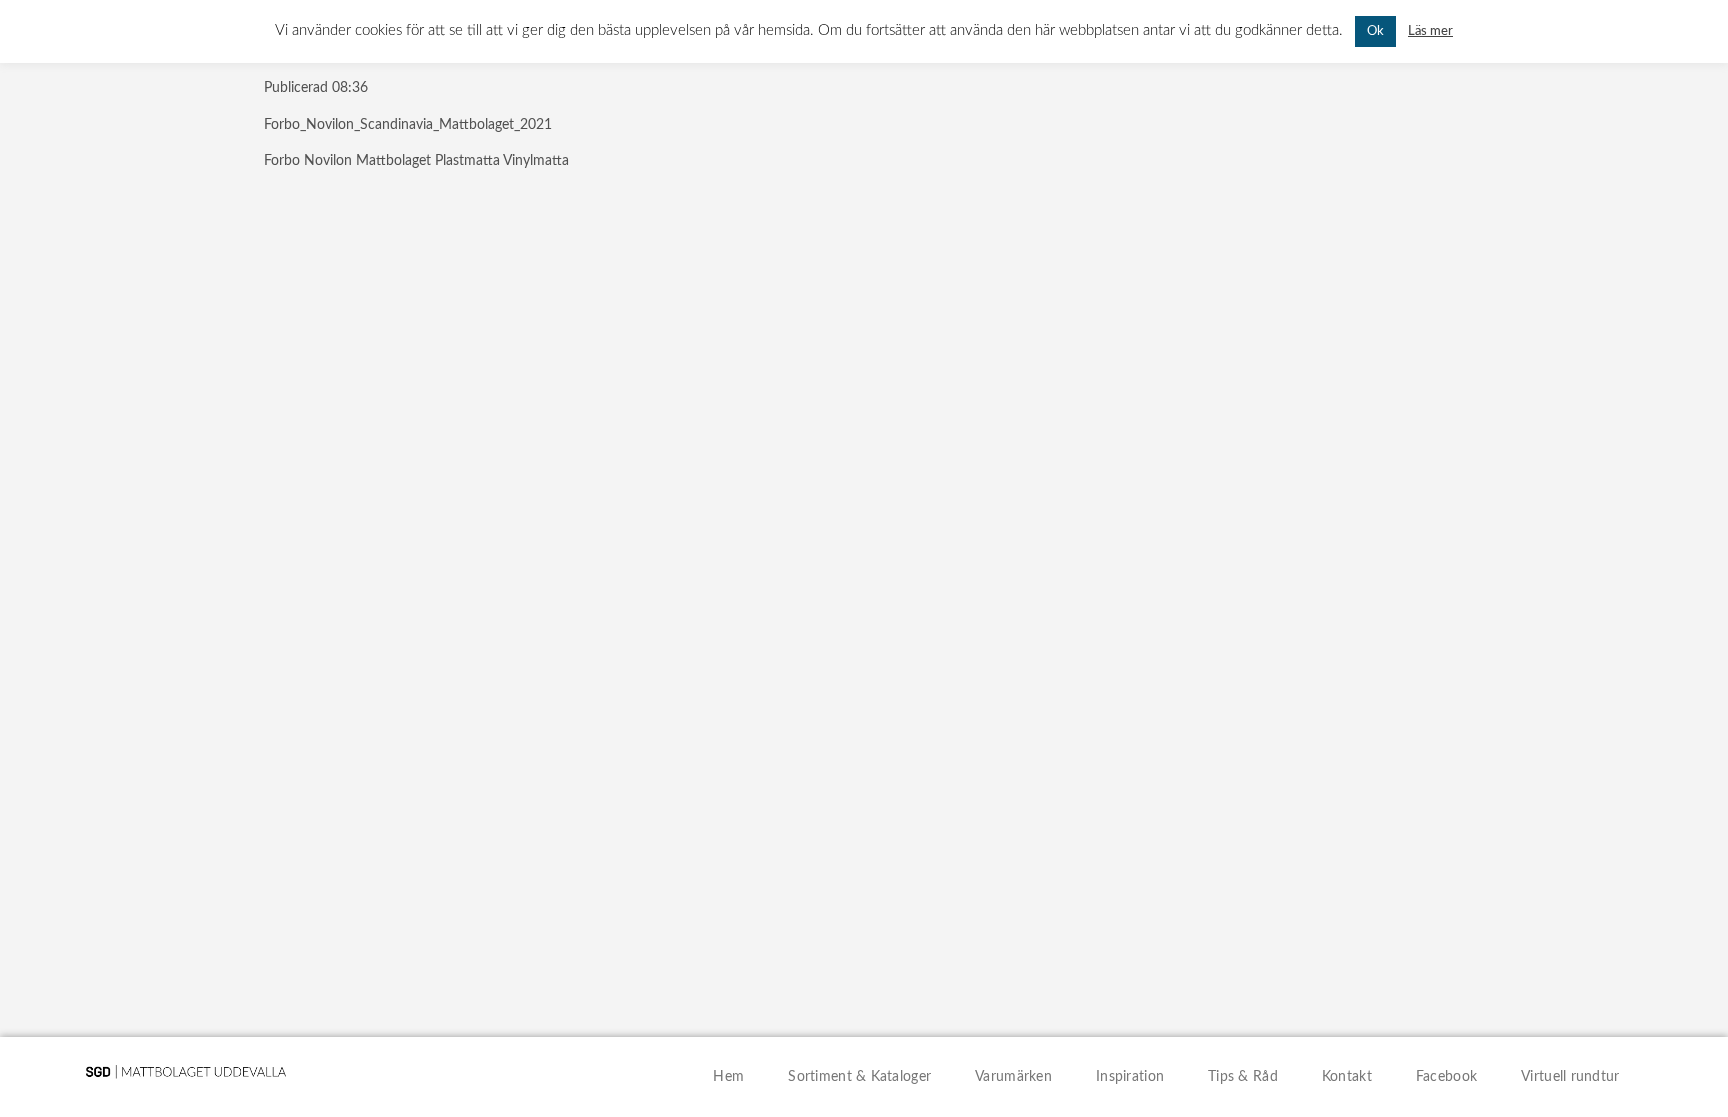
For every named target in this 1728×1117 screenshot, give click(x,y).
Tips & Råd (1243, 1077)
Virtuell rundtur (1570, 1077)
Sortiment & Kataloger (859, 1077)
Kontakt (1347, 1077)
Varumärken (1013, 1077)
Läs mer (1430, 31)
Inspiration (1130, 1077)
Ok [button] (1375, 31)
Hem (728, 1077)
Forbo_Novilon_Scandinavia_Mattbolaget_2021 (408, 125)
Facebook (1446, 1077)
